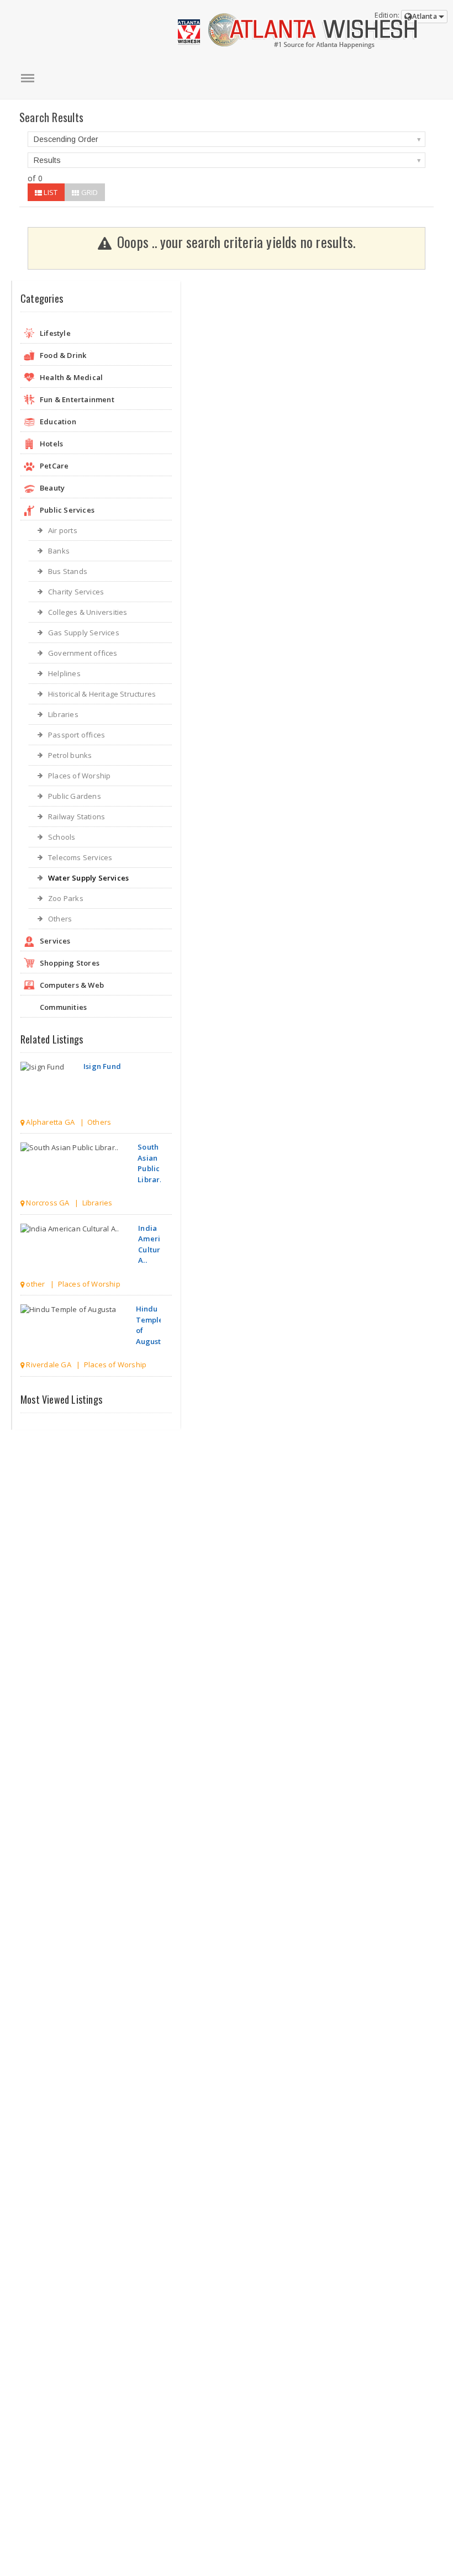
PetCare (54, 466)
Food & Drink (63, 355)
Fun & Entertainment (77, 399)
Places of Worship (79, 776)
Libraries (63, 714)
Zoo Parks (66, 898)
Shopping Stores (70, 963)
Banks (59, 551)
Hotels (51, 444)
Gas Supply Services (84, 633)
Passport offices (77, 735)
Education (58, 422)
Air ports (63, 530)
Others (60, 919)
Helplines (64, 673)
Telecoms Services (80, 857)
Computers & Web (72, 985)
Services (55, 941)
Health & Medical (71, 377)
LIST (50, 192)
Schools (62, 837)
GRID (88, 192)
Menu (28, 78)
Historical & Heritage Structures (102, 694)
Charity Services (76, 592)
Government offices (83, 653)
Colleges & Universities (88, 612)
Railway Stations (77, 816)
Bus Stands (68, 571)
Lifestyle (55, 333)
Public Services (67, 510)
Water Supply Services (88, 878)
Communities (63, 1007)
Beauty (52, 488)
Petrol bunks (70, 755)
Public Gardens (75, 796)
